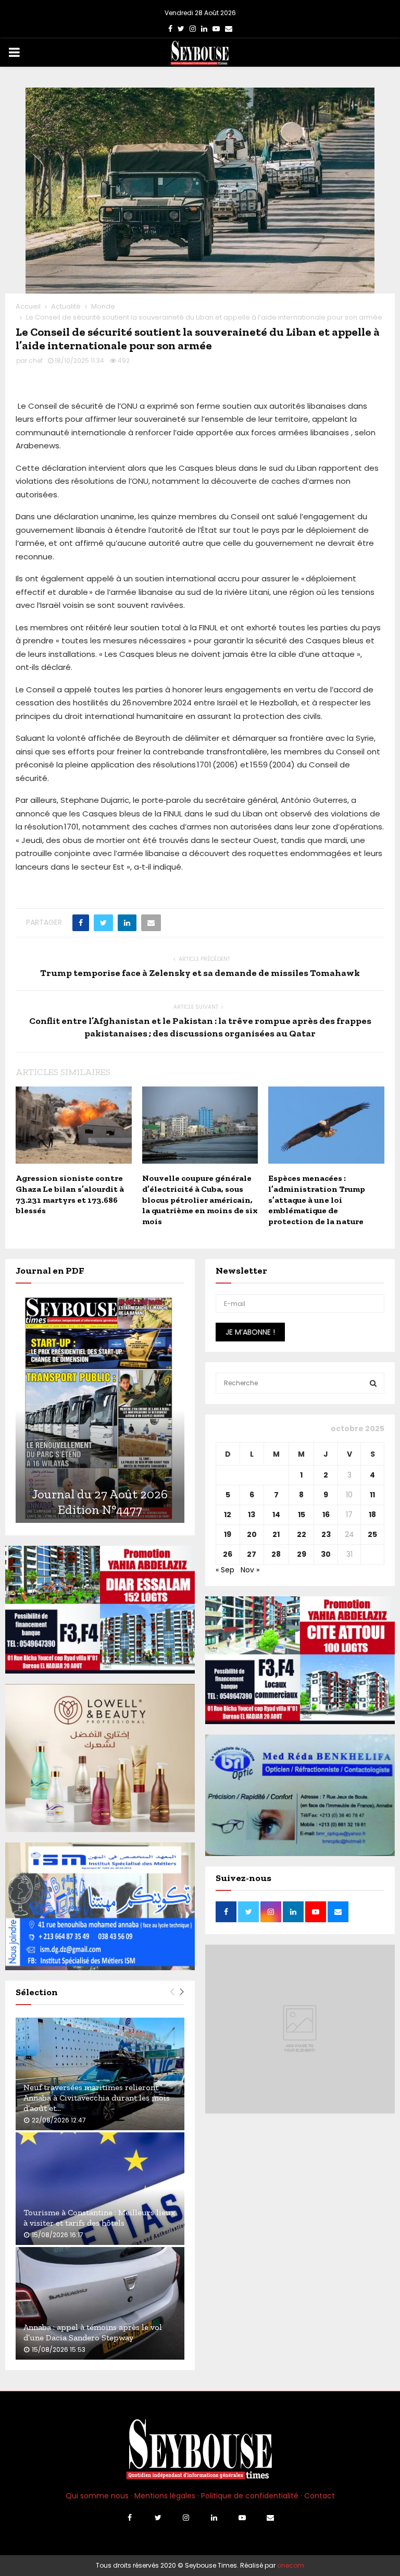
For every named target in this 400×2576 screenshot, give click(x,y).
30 (326, 1554)
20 (252, 1534)
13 (252, 1515)
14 (276, 1515)
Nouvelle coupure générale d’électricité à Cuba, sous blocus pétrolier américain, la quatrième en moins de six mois (200, 1200)
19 (228, 1534)
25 (372, 1534)
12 (228, 1515)
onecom (291, 2565)
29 (302, 1554)
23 (326, 1534)
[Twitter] (158, 2518)
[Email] (270, 2518)
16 (326, 1515)
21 (276, 1534)
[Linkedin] (214, 2518)
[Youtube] (242, 2518)
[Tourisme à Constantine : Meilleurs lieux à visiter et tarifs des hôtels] (100, 2189)
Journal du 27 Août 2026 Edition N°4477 (100, 1502)
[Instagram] (186, 2518)
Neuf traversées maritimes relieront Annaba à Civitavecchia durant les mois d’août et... (97, 2098)
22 (302, 1534)
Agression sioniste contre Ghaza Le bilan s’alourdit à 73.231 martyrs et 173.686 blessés (70, 1194)
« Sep (225, 1570)
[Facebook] (130, 2518)
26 (228, 1554)
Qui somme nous (97, 2496)
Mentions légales (165, 2496)
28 (276, 1554)
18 (372, 1515)
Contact (320, 2496)
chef (36, 361)
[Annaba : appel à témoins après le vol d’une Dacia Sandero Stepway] (100, 2303)
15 (302, 1515)
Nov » (250, 1570)
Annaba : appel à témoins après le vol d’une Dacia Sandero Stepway (93, 2332)
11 (372, 1495)
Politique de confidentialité (250, 2496)
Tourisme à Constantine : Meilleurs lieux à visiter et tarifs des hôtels (99, 2218)
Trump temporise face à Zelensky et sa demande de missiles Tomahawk (200, 973)
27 (252, 1554)
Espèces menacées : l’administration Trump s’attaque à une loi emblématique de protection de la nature (317, 1200)
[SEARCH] (373, 1383)
